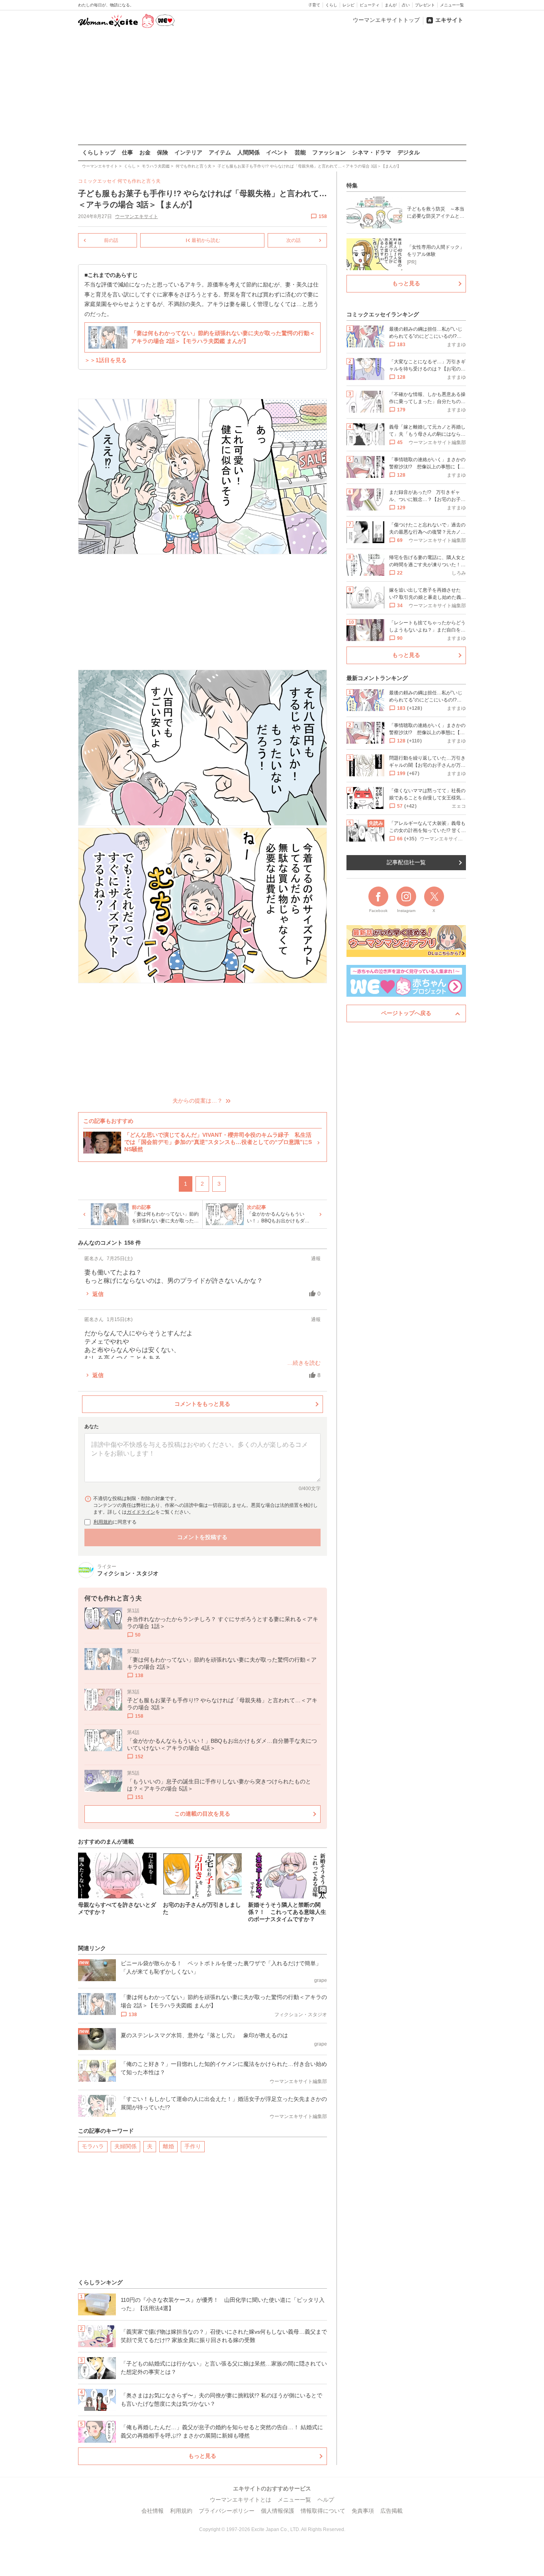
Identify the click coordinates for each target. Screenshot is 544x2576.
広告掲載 (391, 2511)
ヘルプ (326, 2500)
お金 (145, 152)
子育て (314, 5)
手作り (193, 2146)
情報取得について (323, 2511)
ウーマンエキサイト (137, 216)
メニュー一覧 (452, 5)
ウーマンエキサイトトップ (386, 20)
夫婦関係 (125, 2146)
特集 (352, 185)
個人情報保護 (278, 2511)
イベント (277, 152)
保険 (162, 152)
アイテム (220, 152)
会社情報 (153, 2511)
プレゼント (425, 5)
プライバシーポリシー (227, 2511)
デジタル (409, 152)
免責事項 (363, 2511)
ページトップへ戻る (406, 1013)
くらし (331, 5)
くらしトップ (99, 152)
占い (406, 5)
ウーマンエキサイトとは (241, 2500)
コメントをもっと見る (202, 1404)
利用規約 (103, 1522)
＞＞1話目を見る (106, 360)
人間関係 (249, 152)
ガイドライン (141, 1512)
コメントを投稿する (202, 1537)
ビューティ (370, 5)
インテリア (188, 152)
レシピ (348, 5)
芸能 (300, 152)
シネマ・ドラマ (372, 152)
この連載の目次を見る (202, 1814)
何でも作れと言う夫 (139, 181)
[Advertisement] (272, 87)
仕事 (127, 152)
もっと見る (202, 2456)
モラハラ (93, 2146)
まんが (391, 5)
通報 (316, 1259)
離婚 (168, 2146)
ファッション (329, 152)
